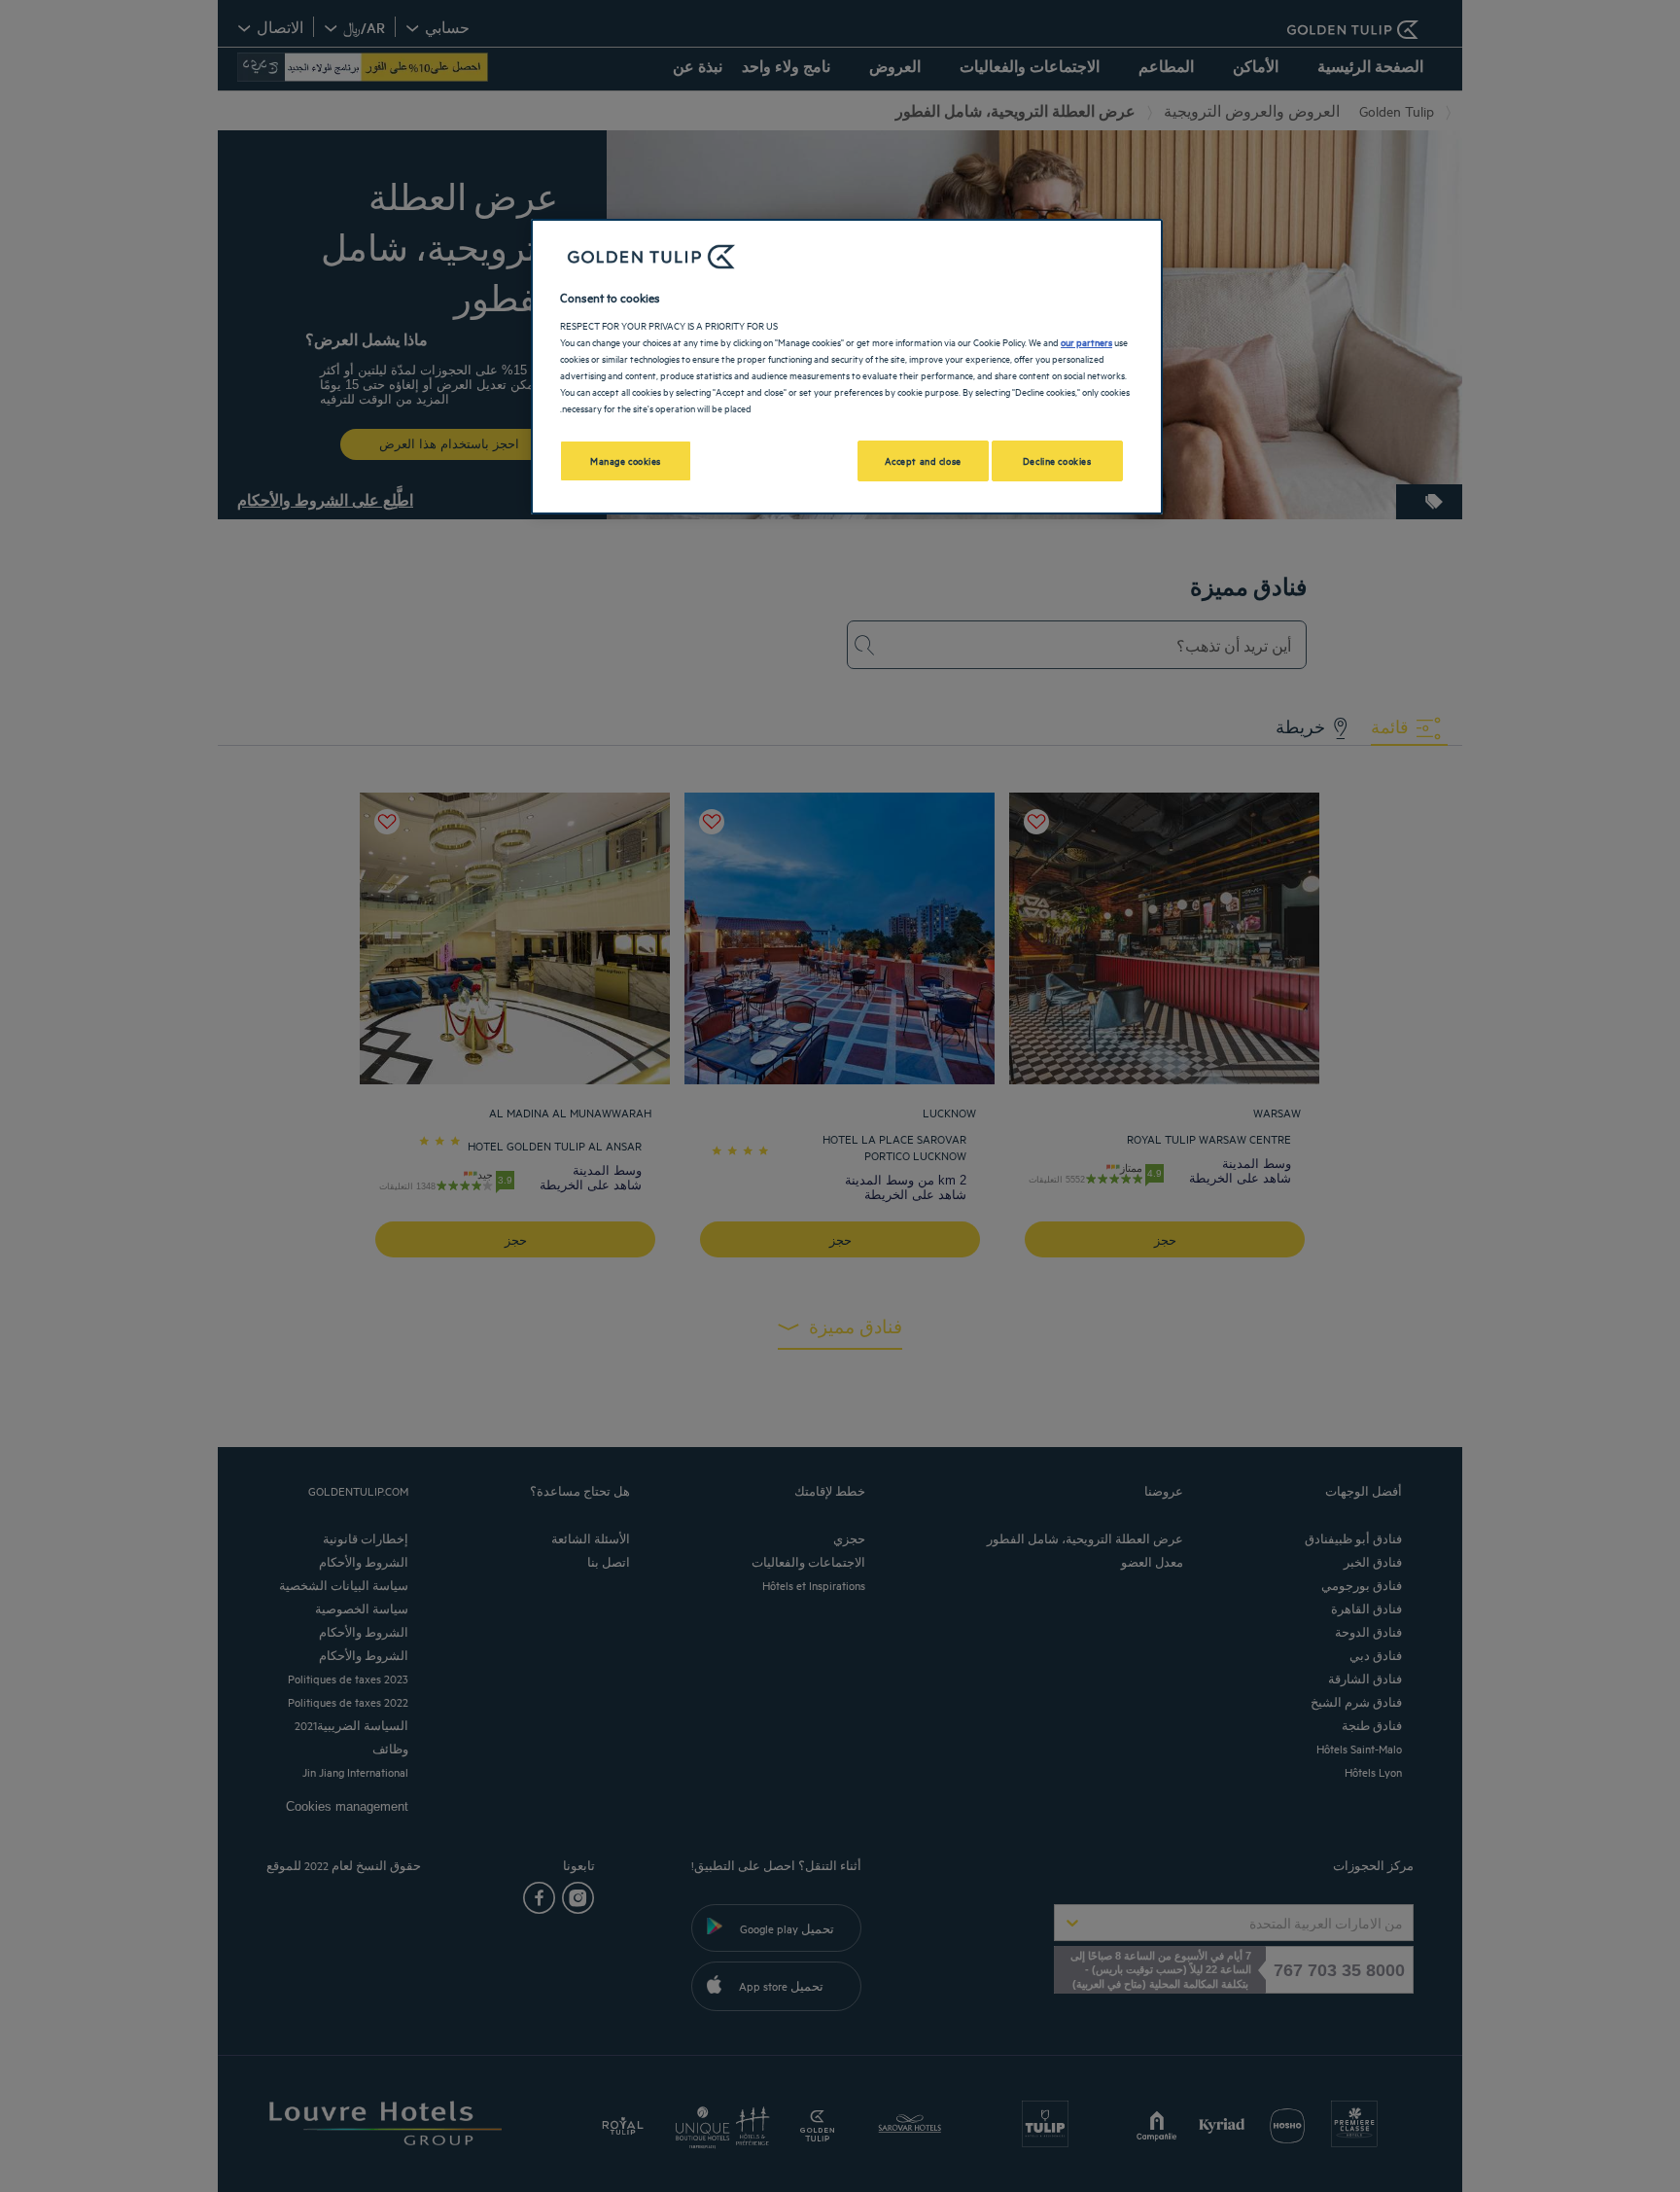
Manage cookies (626, 460)
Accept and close (923, 460)
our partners (1086, 341)
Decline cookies (1057, 460)
